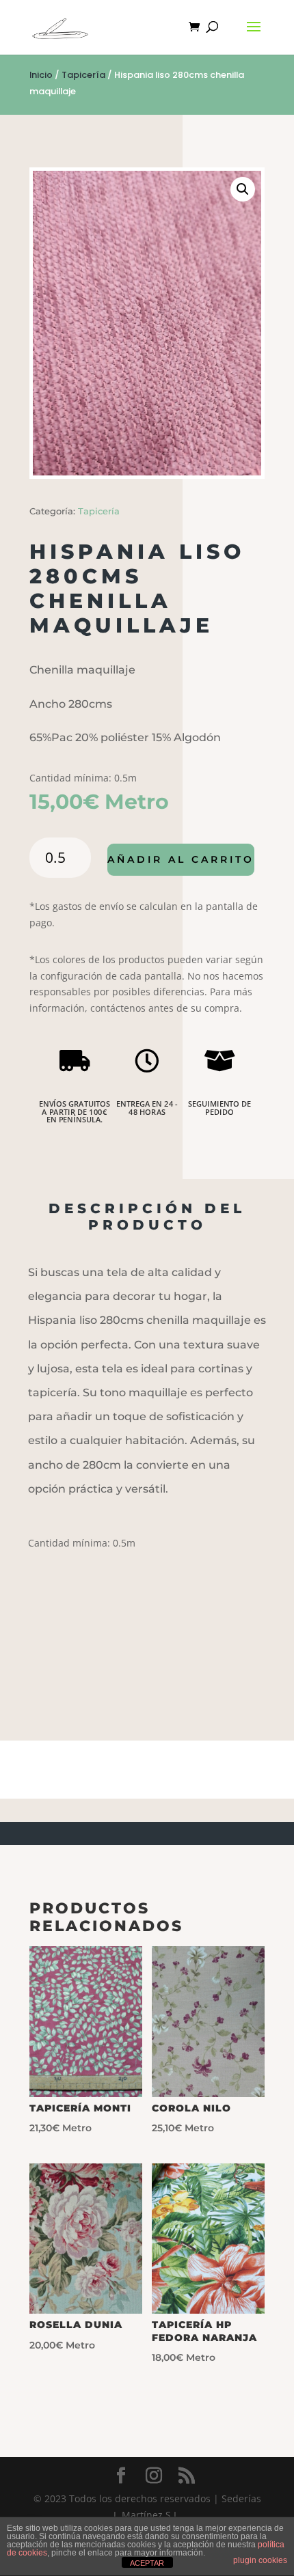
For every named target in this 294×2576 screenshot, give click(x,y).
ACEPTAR (147, 2563)
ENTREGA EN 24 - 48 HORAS (147, 1108)
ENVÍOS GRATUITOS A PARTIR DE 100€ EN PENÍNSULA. (75, 1112)
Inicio (41, 75)
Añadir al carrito (181, 859)
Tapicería (83, 75)
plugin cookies (260, 2560)
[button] (243, 189)
